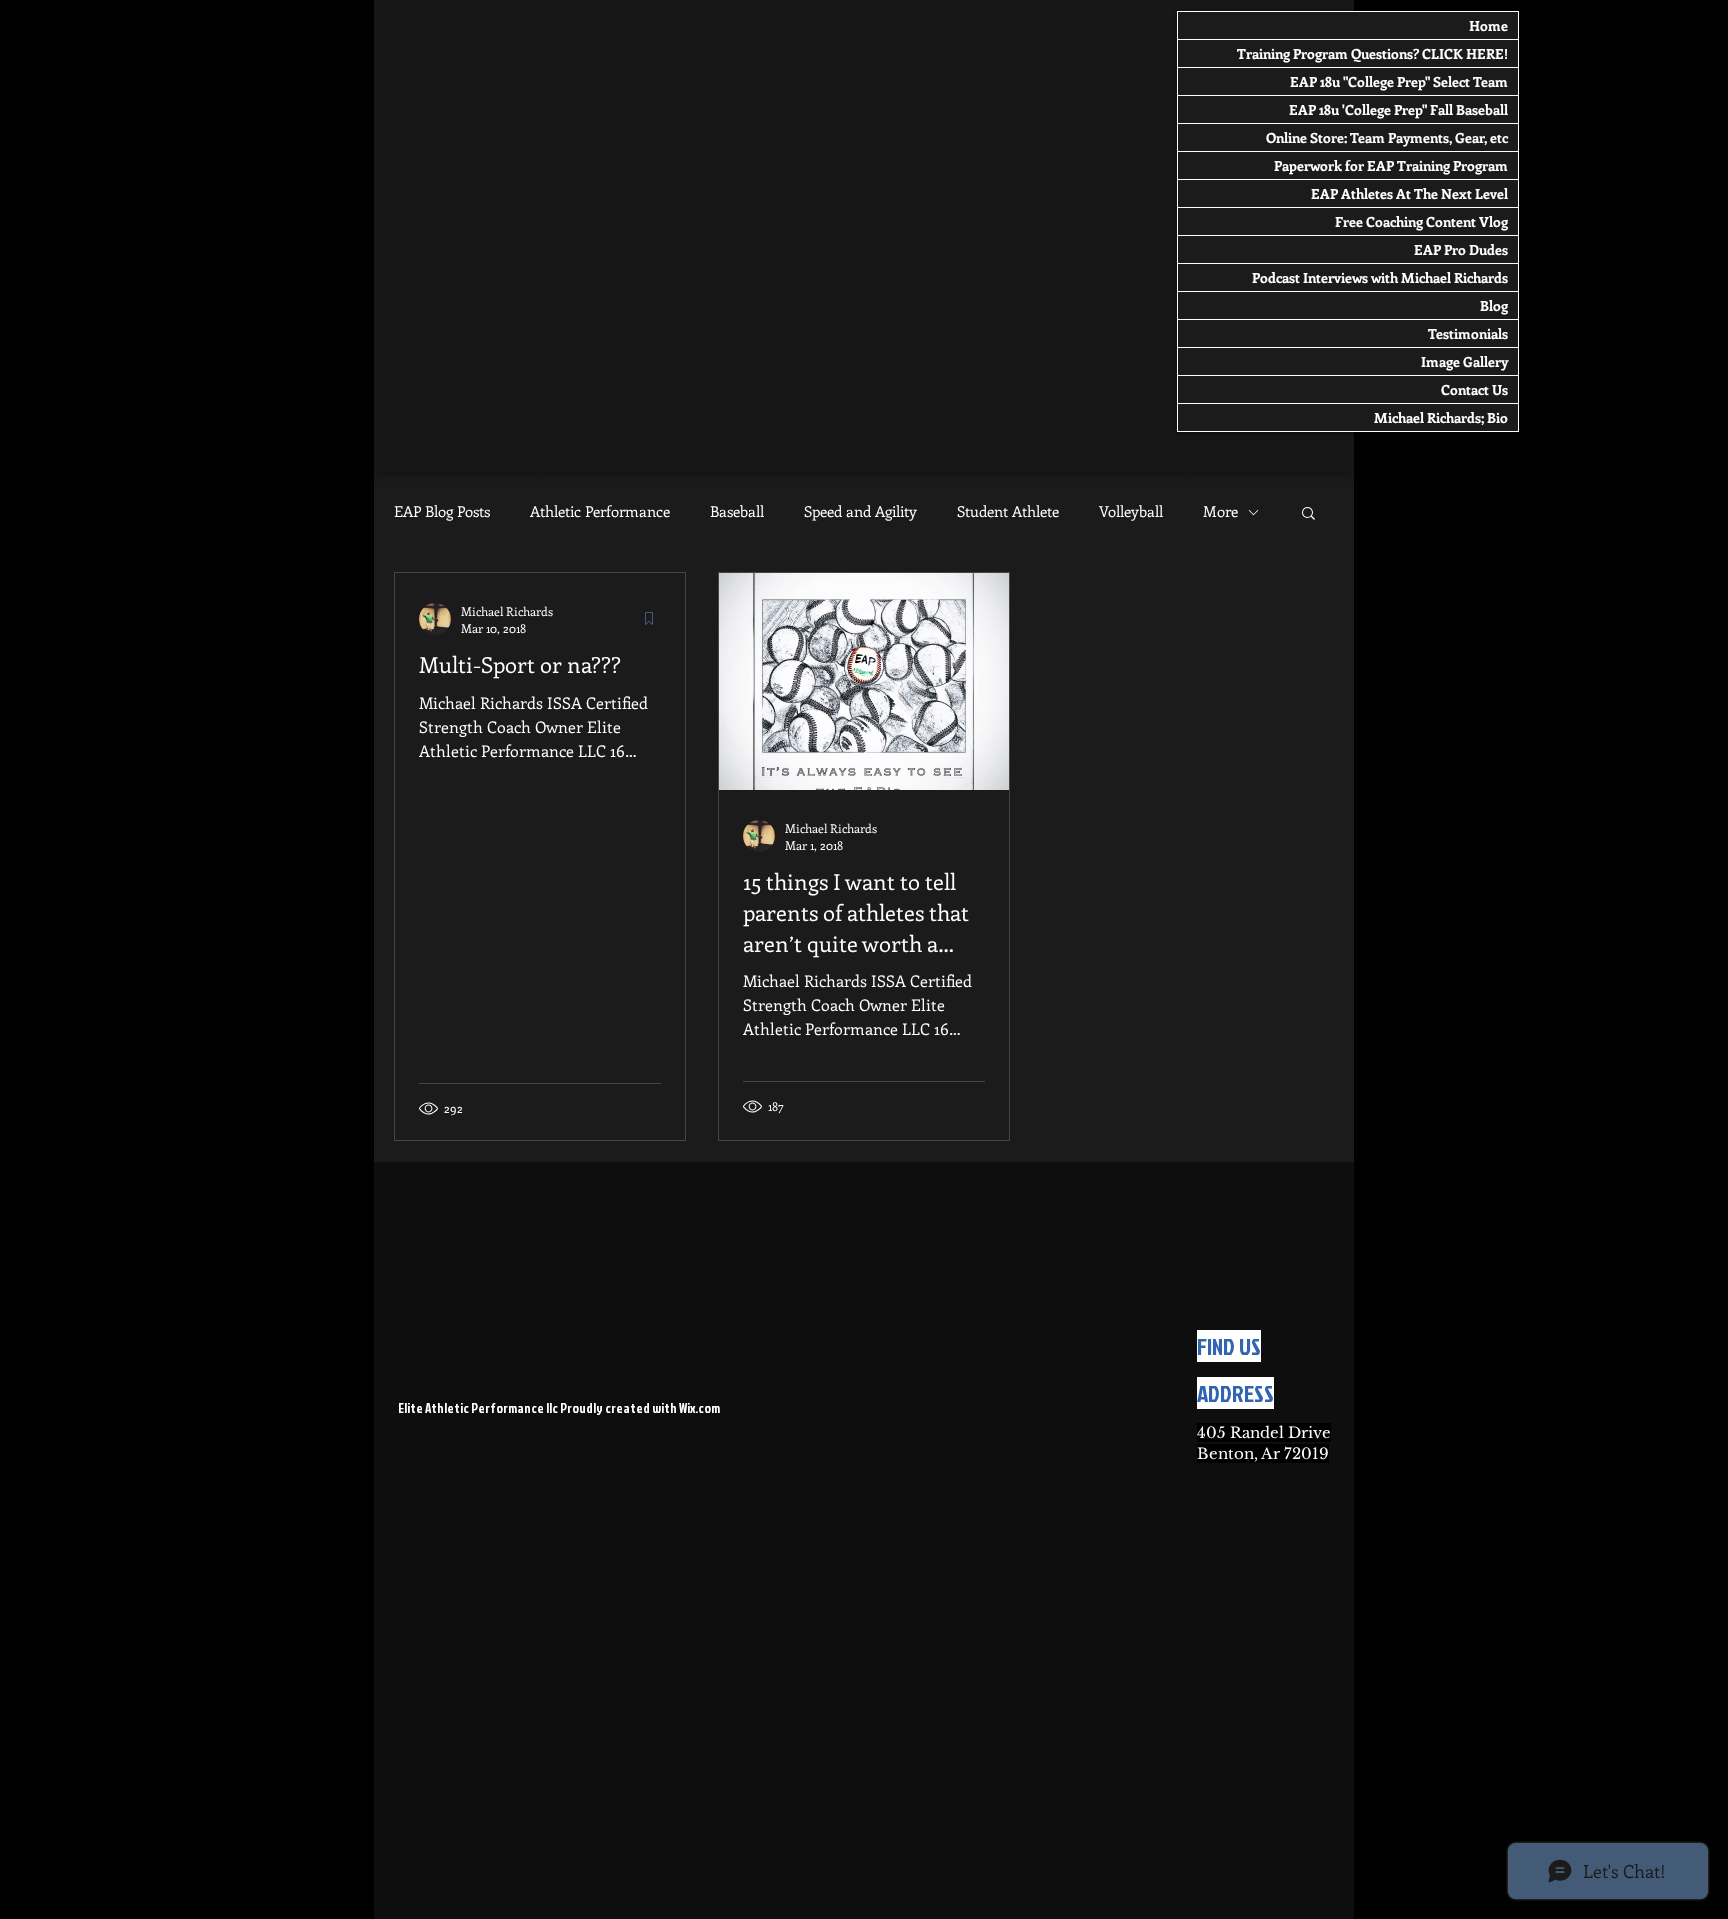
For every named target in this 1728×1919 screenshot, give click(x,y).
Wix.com (699, 1408)
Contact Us (1474, 389)
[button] (1308, 514)
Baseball (737, 511)
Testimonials (1468, 333)
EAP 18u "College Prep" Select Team (1399, 81)
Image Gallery (1464, 361)
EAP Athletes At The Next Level (1409, 193)
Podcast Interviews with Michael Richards (1380, 277)
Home (1488, 25)
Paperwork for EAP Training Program (1391, 165)
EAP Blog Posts (442, 511)
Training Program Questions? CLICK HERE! (1372, 53)
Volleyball (1131, 511)
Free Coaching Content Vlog (1421, 221)
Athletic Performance (600, 511)
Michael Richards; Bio (1441, 417)
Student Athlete (1008, 511)
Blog (1494, 305)
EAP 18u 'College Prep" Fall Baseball (1398, 109)
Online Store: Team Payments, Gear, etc (1387, 137)
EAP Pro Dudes (1461, 249)
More (1220, 511)
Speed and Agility (860, 511)
